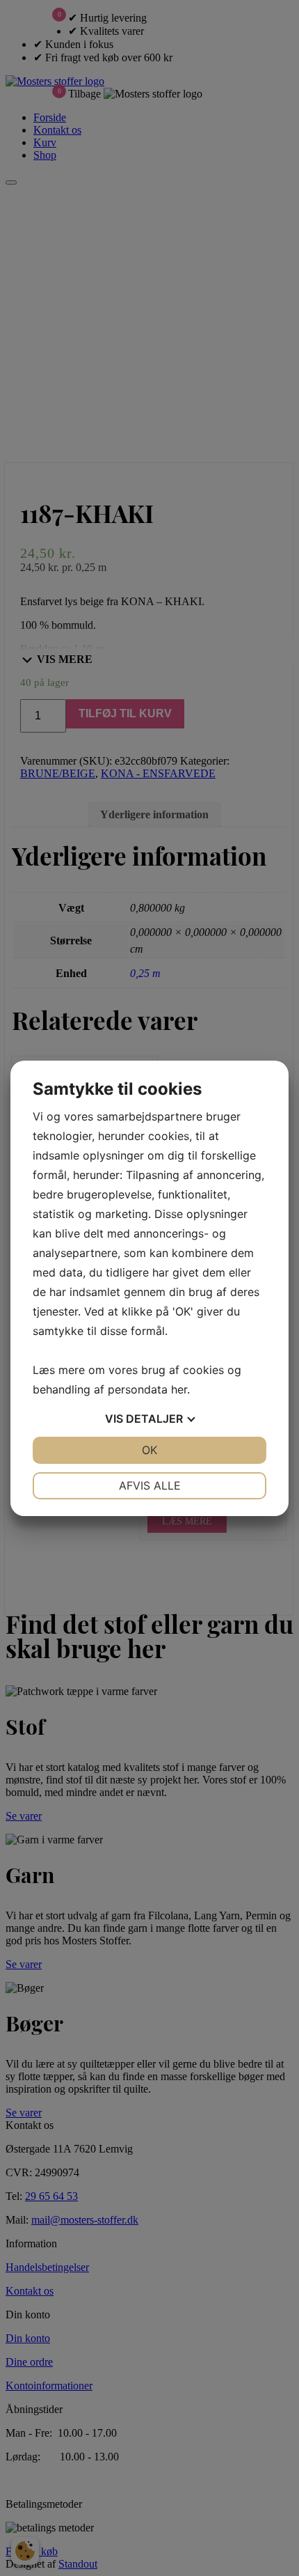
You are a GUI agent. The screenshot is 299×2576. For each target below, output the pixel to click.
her (179, 1389)
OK (149, 1450)
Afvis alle (150, 1485)
